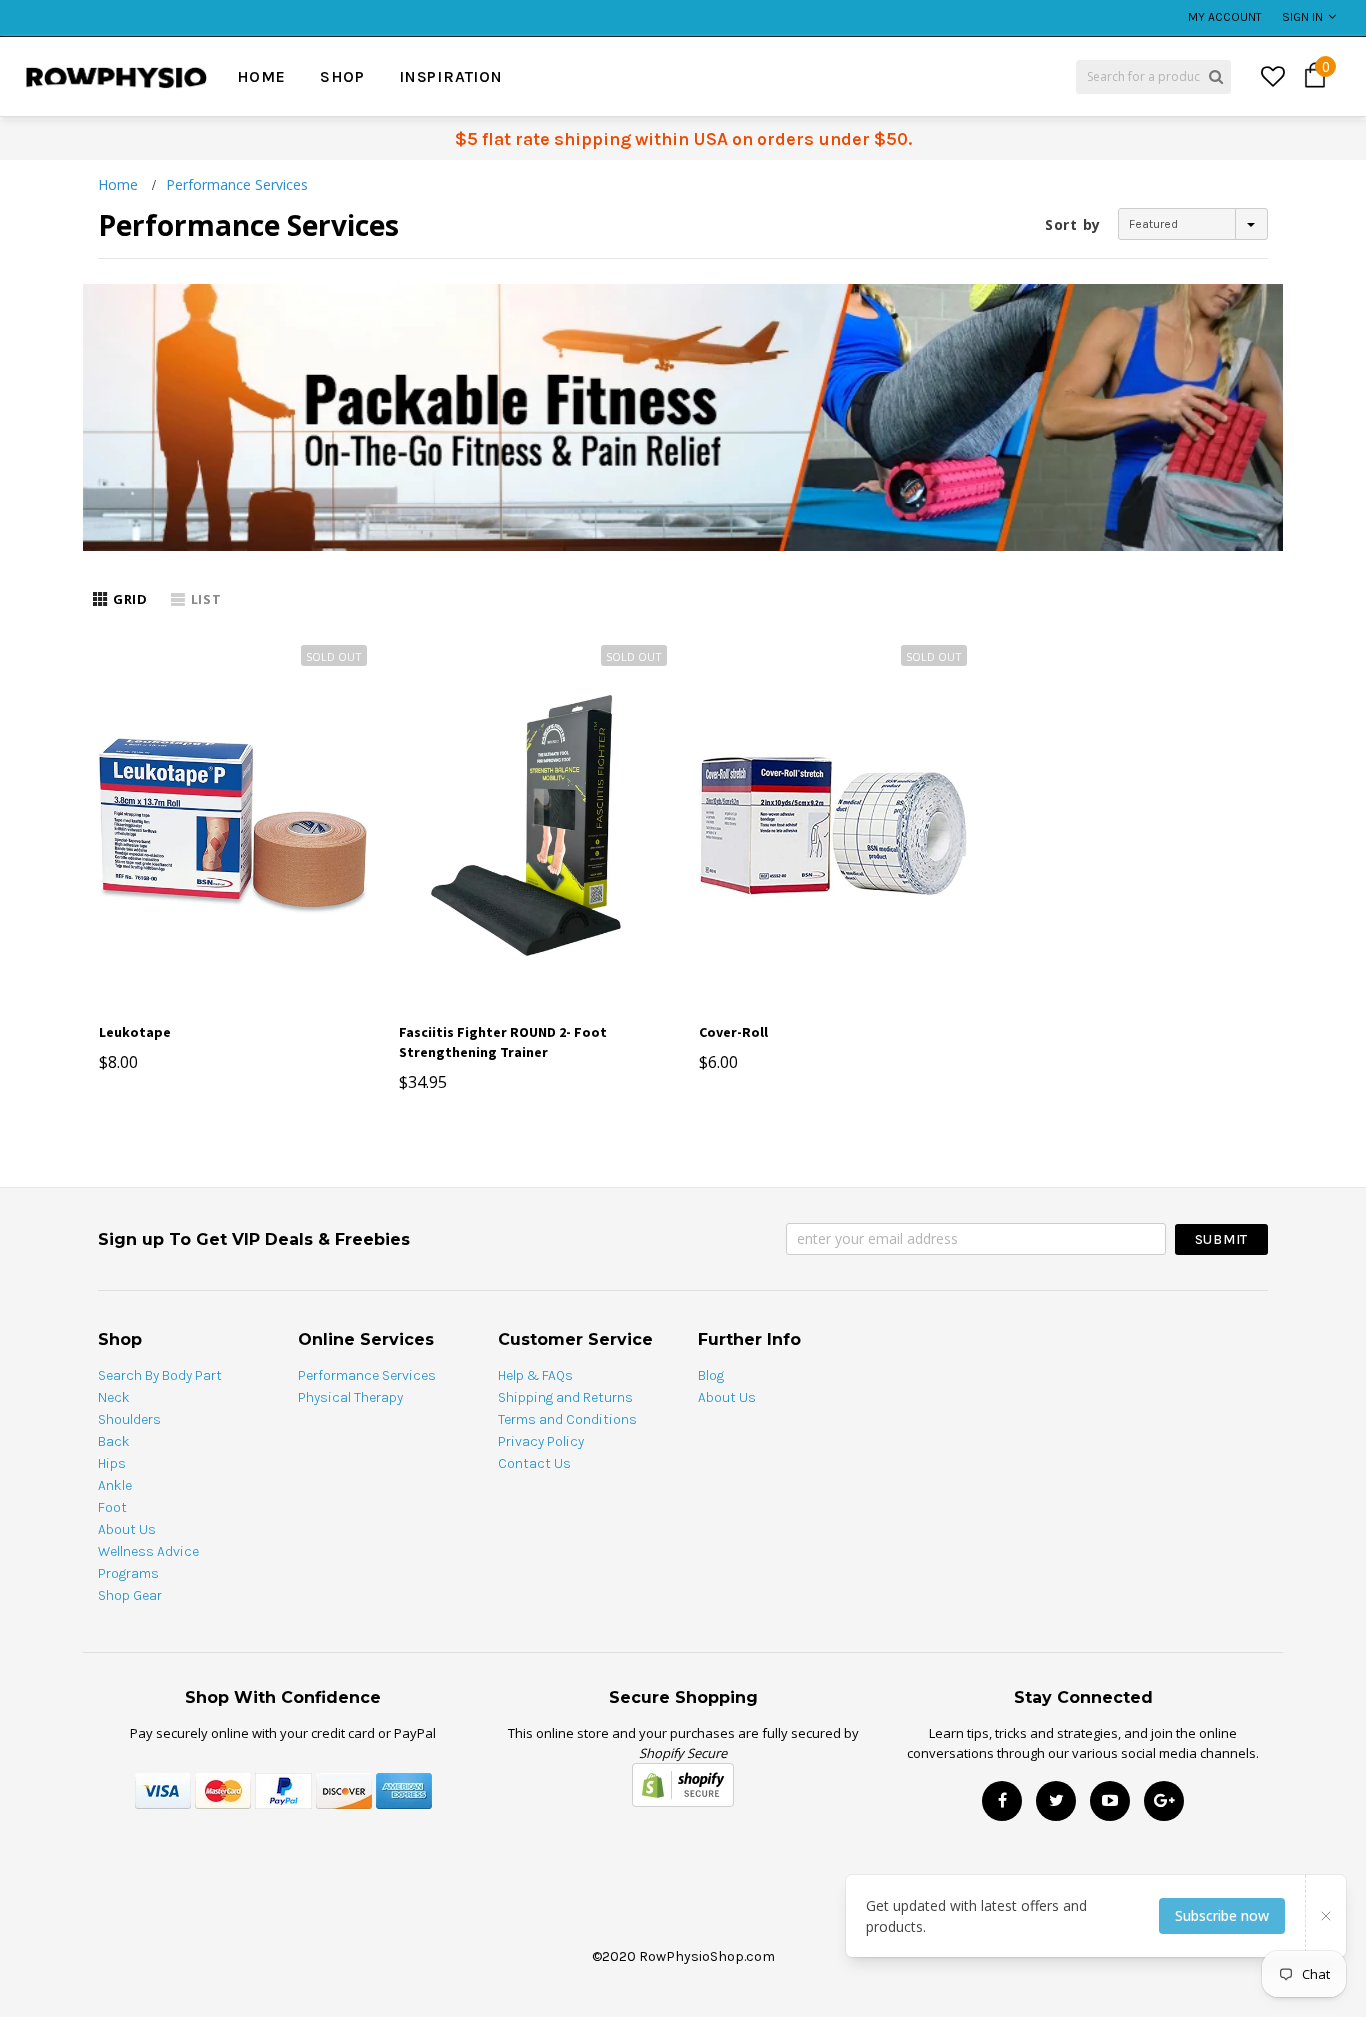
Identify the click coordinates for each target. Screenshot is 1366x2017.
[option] (258, 7)
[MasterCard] (223, 1789)
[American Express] (404, 1789)
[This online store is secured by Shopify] (683, 1784)
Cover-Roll (733, 1032)
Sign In (1302, 17)
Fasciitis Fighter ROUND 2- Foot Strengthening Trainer (503, 1042)
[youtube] (1110, 1801)
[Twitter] (1056, 1801)
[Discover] (344, 1789)
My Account (1225, 17)
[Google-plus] (1164, 1801)
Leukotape (135, 1032)
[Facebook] (1002, 1801)
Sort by (1073, 225)
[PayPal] (283, 1789)
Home (118, 184)
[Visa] (163, 1789)
